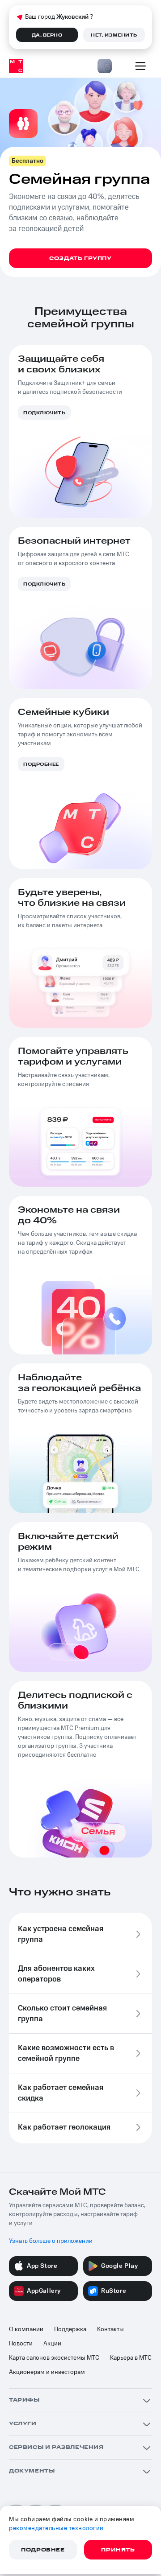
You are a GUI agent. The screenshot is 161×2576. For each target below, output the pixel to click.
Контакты (110, 2329)
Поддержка (70, 2329)
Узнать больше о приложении (51, 2241)
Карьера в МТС (131, 2358)
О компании (26, 2329)
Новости (21, 2344)
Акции (52, 2344)
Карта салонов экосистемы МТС (54, 2358)
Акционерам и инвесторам (47, 2372)
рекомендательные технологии (56, 2528)
